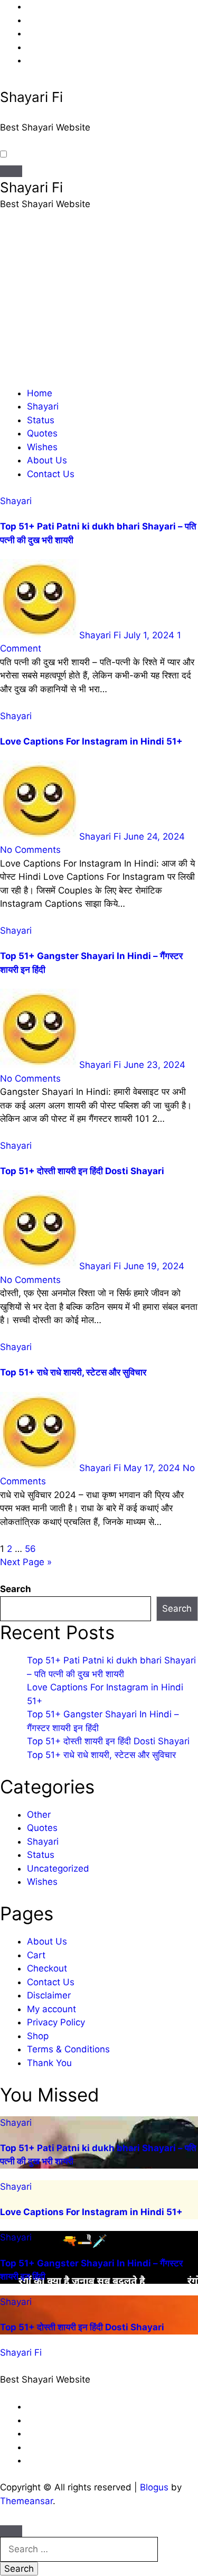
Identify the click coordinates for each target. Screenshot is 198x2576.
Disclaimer (49, 1995)
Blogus (154, 2487)
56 (30, 1549)
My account (51, 2009)
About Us (47, 460)
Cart (36, 1955)
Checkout (47, 1968)
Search (16, 1589)
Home (40, 393)
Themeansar (26, 2501)
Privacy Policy (56, 2022)
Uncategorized (58, 1868)
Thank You (49, 2063)
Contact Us (51, 474)
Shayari (43, 406)
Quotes (42, 433)
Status (41, 420)
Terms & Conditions (68, 2049)
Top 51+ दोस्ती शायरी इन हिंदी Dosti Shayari (82, 1171)
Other (39, 1815)
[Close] (11, 2531)
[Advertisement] (99, 303)
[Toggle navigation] (11, 171)
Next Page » (26, 1562)
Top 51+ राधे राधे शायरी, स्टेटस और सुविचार (73, 1372)
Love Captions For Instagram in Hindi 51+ (91, 741)
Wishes (42, 447)
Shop (38, 2036)
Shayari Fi (31, 97)
